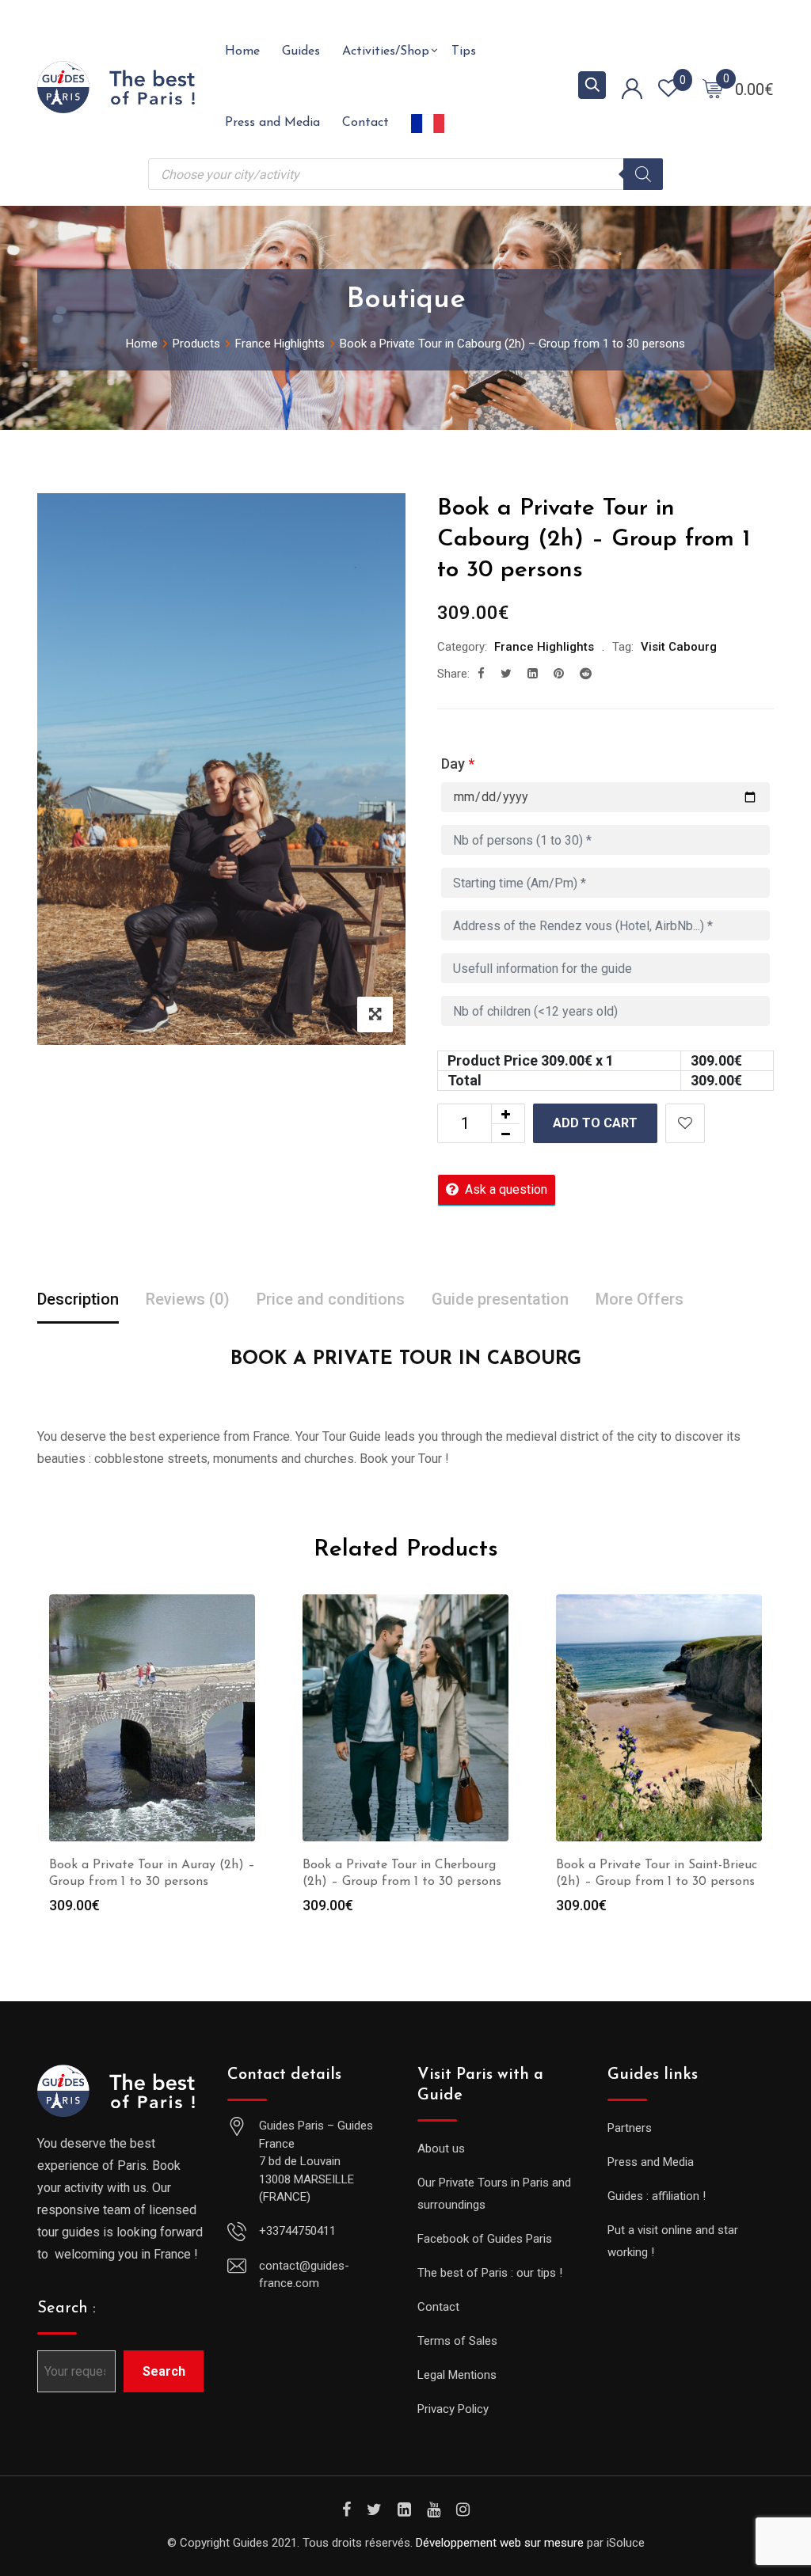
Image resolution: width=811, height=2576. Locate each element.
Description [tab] (78, 1299)
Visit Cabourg (679, 647)
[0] (713, 88)
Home (242, 51)
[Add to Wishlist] (685, 1123)
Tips (464, 51)
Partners (630, 2128)
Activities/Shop (386, 51)
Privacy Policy (453, 2409)
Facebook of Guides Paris (485, 2239)
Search (164, 2371)
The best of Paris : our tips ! (490, 2273)
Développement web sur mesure (500, 2543)
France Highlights (544, 647)
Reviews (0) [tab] (188, 1299)
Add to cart (595, 1123)
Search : (67, 2308)
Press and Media (272, 123)
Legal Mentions (457, 2375)
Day (458, 764)
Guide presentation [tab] (500, 1299)
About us (441, 2149)
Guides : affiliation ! (657, 2196)
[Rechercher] (643, 174)
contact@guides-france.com (304, 2275)
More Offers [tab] (640, 1299)
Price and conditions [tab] (331, 1299)
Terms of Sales (457, 2341)
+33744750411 (297, 2231)
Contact (366, 123)
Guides (301, 51)
